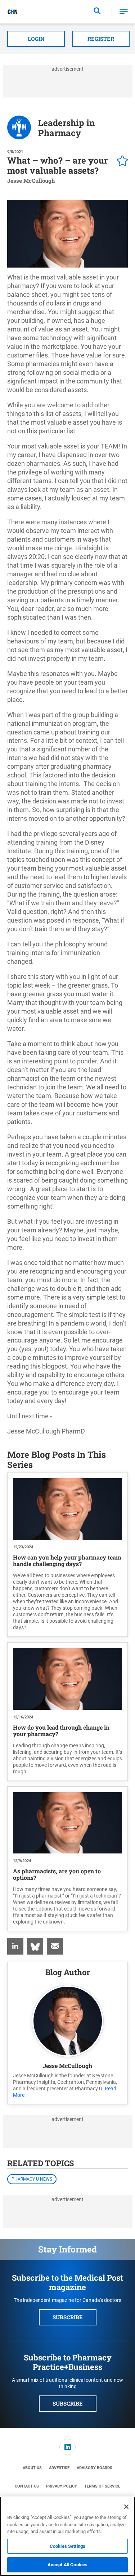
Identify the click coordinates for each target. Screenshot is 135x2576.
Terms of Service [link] (102, 2486)
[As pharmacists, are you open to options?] (67, 1823)
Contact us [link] (27, 2486)
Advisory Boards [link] (94, 2468)
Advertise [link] (59, 2468)
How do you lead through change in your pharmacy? (61, 1731)
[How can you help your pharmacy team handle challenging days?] (67, 1509)
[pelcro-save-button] (121, 162)
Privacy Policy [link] (62, 2486)
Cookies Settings (67, 2546)
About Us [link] (32, 2468)
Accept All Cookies (67, 2565)
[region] (67, 2536)
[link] (15, 1946)
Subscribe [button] (68, 2317)
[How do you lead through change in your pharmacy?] (67, 1679)
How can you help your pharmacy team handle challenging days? (67, 1560)
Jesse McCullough (67, 2066)
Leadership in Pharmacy (66, 128)
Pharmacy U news (32, 2179)
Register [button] (101, 39)
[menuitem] (15, 1946)
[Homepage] (13, 12)
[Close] (126, 2507)
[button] (124, 12)
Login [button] (36, 39)
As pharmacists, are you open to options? (57, 1874)
